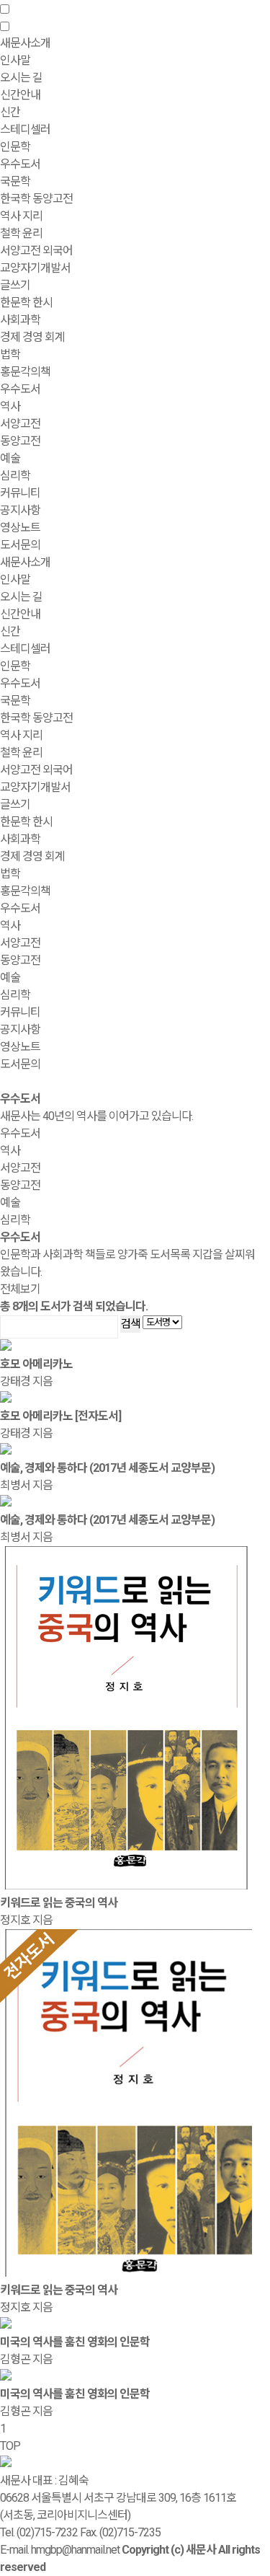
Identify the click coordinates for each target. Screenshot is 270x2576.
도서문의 (20, 545)
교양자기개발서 (35, 268)
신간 (10, 112)
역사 (10, 406)
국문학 (15, 181)
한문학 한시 (26, 303)
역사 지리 (21, 216)
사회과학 (20, 839)
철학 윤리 (21, 233)
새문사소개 (25, 562)
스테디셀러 (25, 129)
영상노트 (20, 528)
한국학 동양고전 (36, 199)
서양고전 (20, 424)
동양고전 (20, 441)
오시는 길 (21, 78)
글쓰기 (15, 285)
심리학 (15, 476)
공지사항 (20, 510)
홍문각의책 (25, 891)
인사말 (15, 60)
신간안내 (20, 614)
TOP (10, 2446)
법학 (10, 354)
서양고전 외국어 (36, 251)
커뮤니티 (20, 1012)
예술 (10, 458)
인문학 (15, 666)
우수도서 (20, 164)
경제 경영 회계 (32, 337)
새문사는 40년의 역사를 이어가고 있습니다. (96, 1116)
